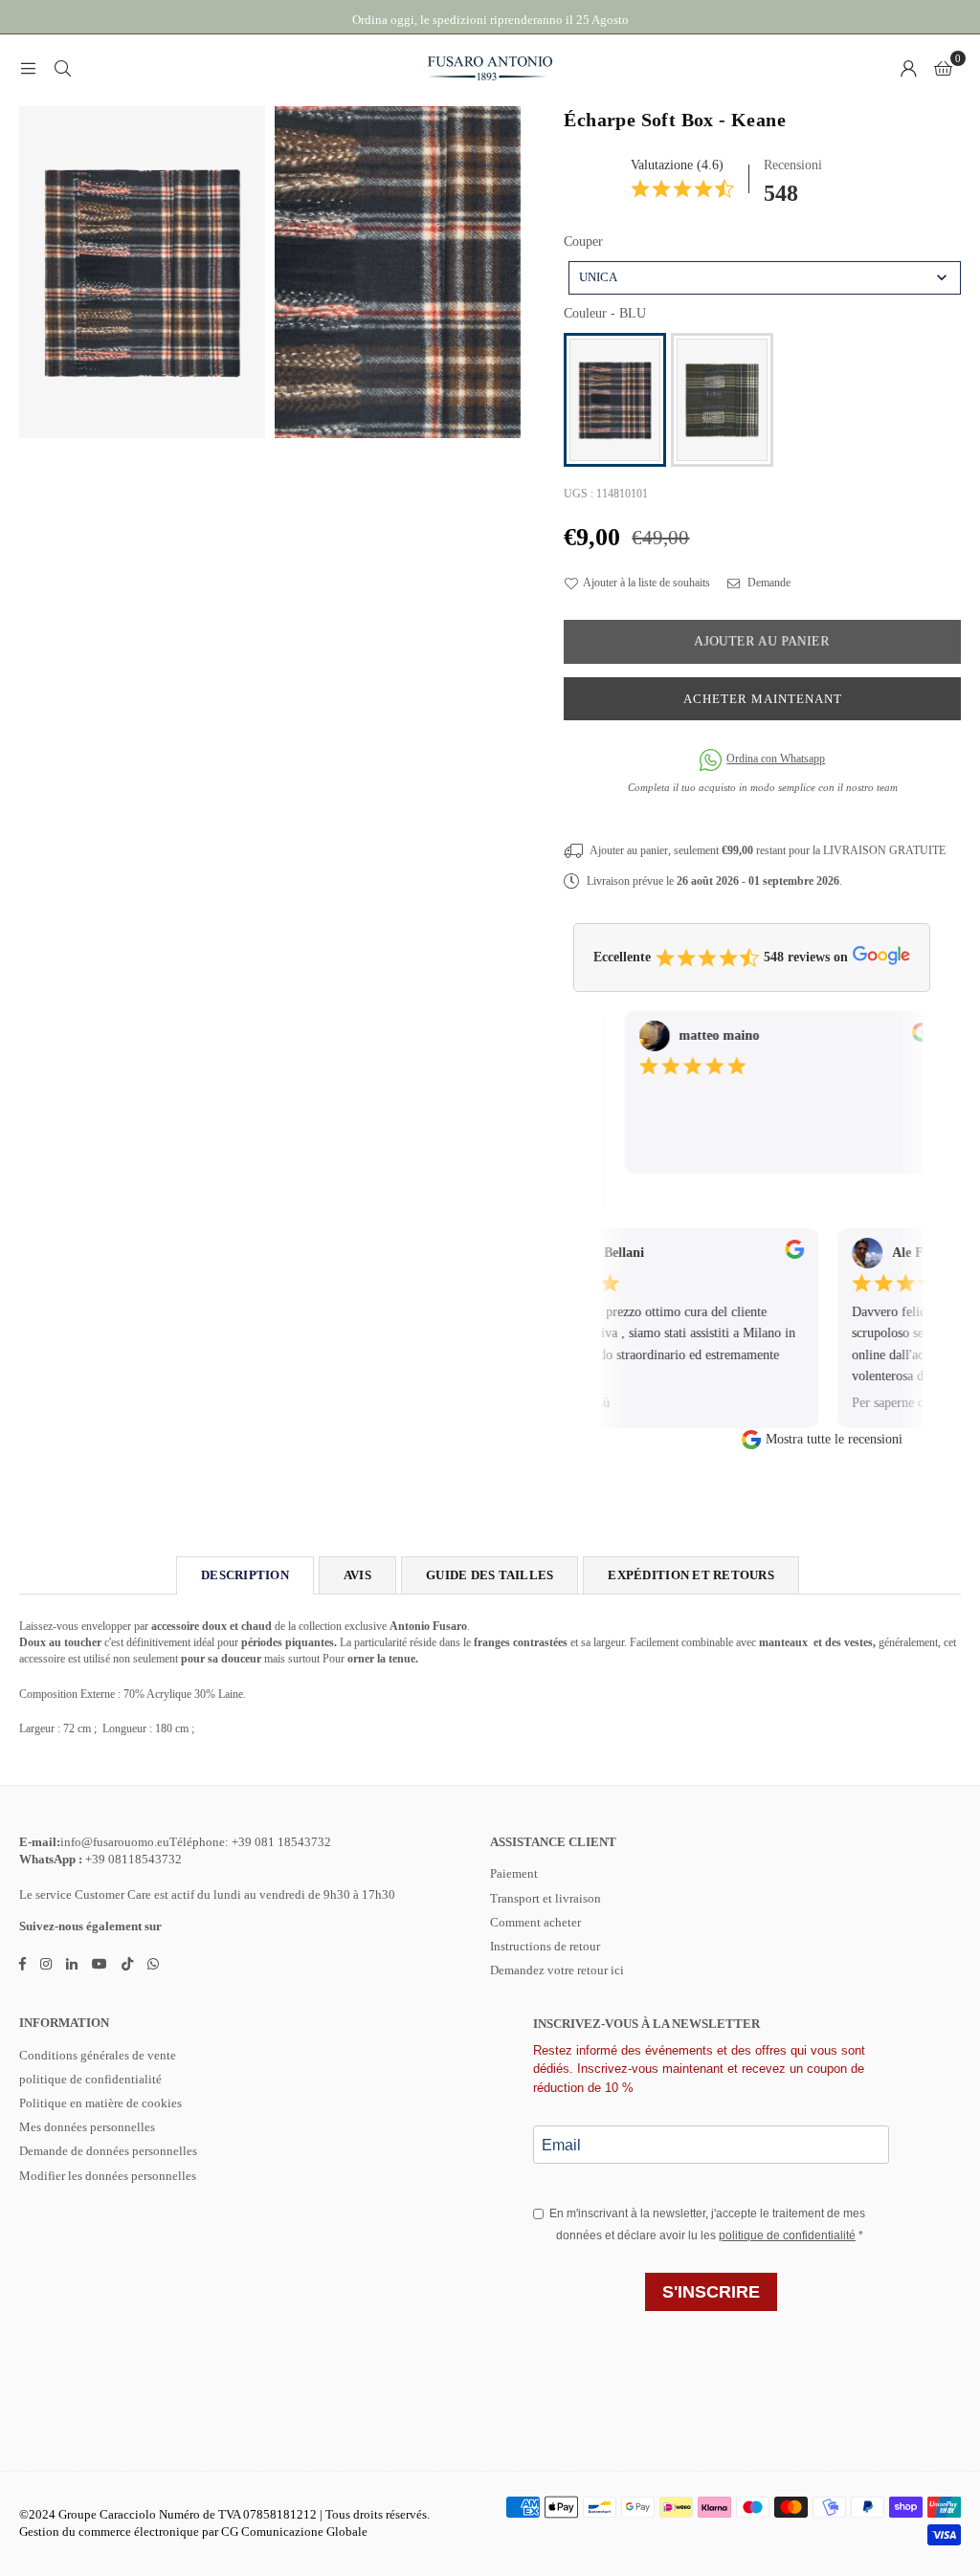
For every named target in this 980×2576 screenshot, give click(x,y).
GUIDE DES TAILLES (490, 1575)
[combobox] (765, 278)
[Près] (62, 68)
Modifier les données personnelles (108, 2176)
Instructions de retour (545, 1946)
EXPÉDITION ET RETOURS (690, 1575)
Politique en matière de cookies (100, 2103)
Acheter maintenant (763, 699)
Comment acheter (535, 1922)
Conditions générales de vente (98, 2055)
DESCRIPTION (245, 1575)
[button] (943, 68)
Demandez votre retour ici (557, 1970)
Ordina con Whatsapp (776, 759)
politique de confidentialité (90, 2079)
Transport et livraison (546, 1898)
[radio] (615, 400)
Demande (768, 583)
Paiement (514, 1873)
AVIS (357, 1575)
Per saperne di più (878, 1403)
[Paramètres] (908, 68)
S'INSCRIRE (711, 2292)
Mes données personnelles (87, 2127)
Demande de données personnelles (108, 2151)
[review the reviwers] (905, 1038)
